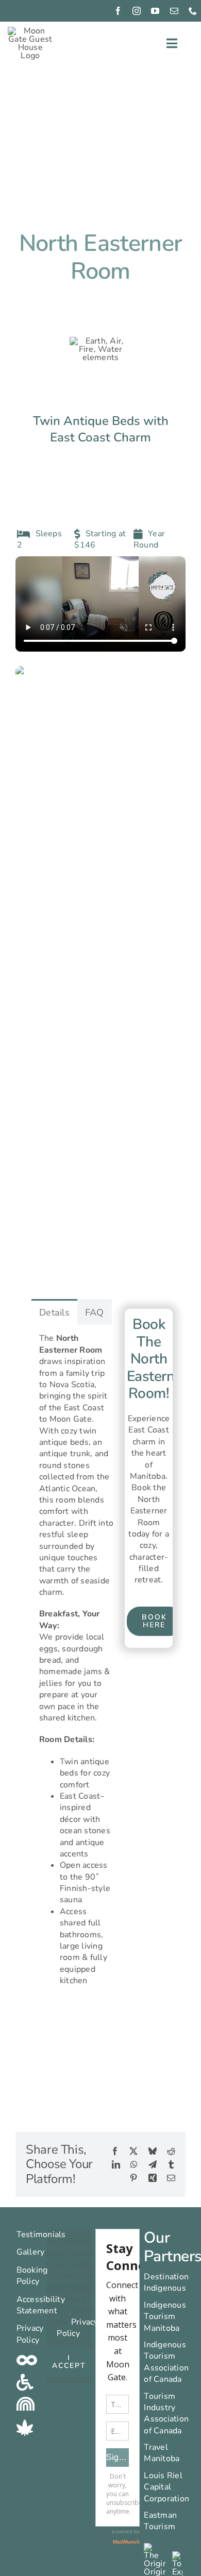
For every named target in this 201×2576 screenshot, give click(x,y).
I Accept (69, 2362)
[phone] (193, 11)
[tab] (54, 1312)
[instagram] (137, 11)
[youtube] (155, 11)
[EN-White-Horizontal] (154, 2547)
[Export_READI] (177, 2555)
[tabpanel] (76, 1664)
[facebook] (118, 11)
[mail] (174, 11)
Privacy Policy (77, 2328)
